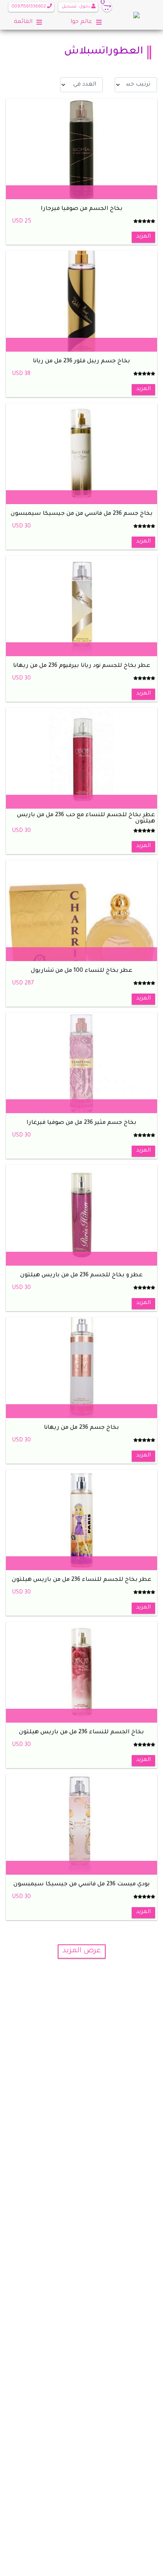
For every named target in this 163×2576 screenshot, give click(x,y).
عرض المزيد (82, 1951)
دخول (85, 7)
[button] (93, 7)
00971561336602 (29, 7)
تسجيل (69, 7)
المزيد (143, 237)
